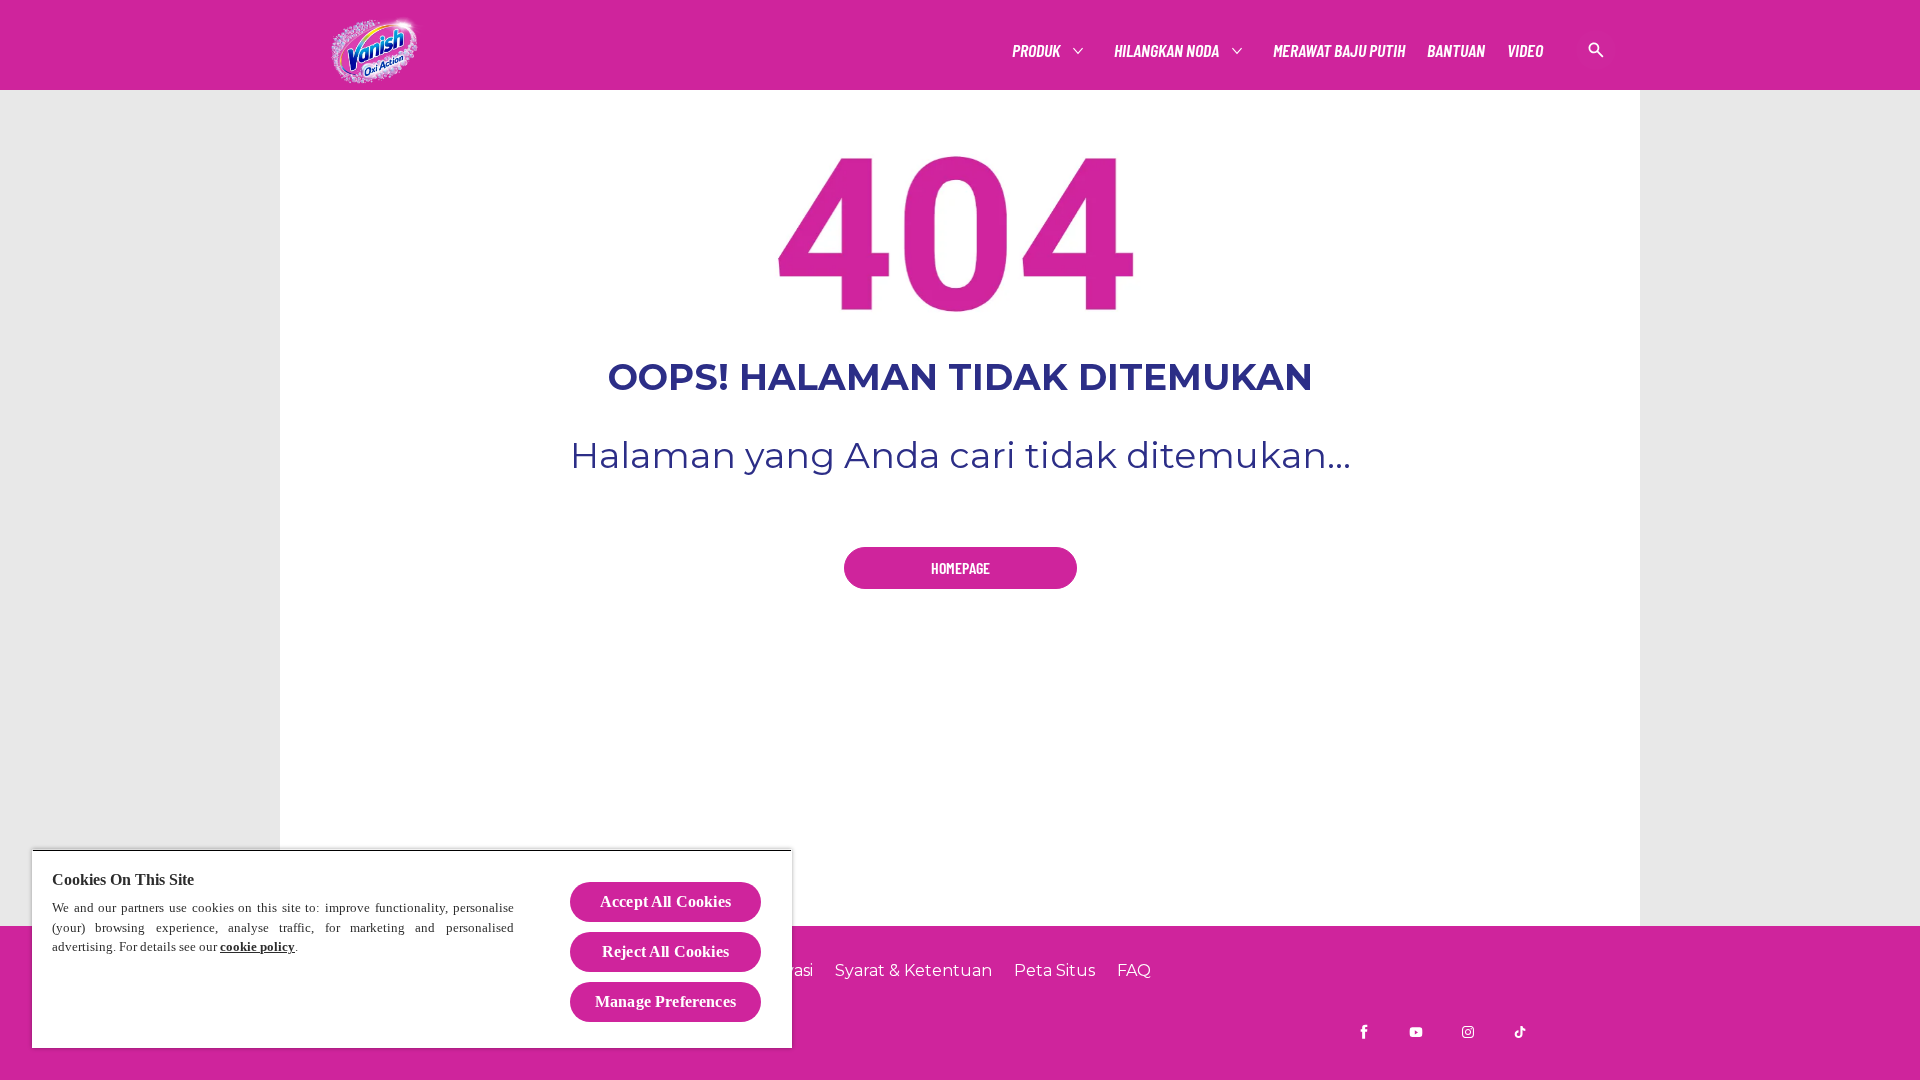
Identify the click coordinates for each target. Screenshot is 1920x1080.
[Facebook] (1364, 1032)
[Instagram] (1468, 1032)
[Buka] (1596, 50)
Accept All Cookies (665, 901)
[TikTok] (1520, 1032)
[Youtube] (1416, 1032)
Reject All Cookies (665, 951)
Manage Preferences (665, 1001)
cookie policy (257, 946)
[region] (412, 948)
